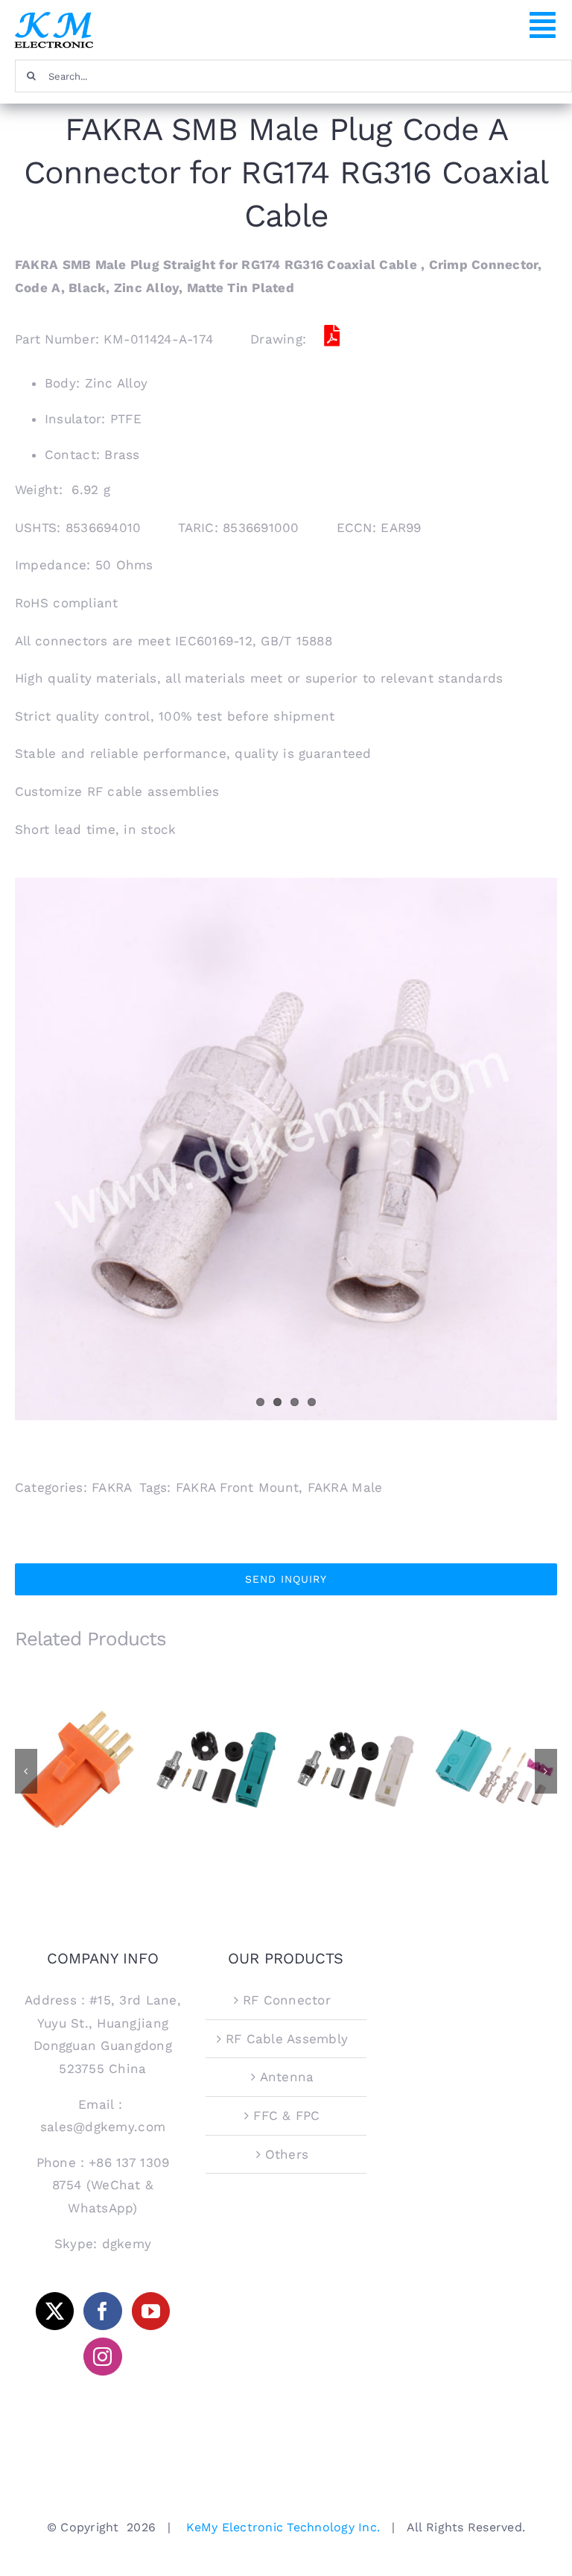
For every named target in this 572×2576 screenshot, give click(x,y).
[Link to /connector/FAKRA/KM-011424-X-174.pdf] (331, 336)
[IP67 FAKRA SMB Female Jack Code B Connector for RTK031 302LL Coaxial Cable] (356, 1769)
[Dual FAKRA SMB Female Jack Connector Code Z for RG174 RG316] (495, 1769)
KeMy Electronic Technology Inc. (283, 2527)
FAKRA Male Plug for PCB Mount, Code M (77, 1746)
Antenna (287, 2077)
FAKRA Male (345, 1487)
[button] (26, 1771)
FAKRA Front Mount (237, 1487)
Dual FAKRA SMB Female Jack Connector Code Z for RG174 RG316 (495, 1740)
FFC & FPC (286, 2115)
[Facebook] (102, 2311)
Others (287, 2154)
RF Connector (287, 2000)
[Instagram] (102, 2357)
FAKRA (112, 1487)
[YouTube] (151, 2311)
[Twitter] (55, 2311)
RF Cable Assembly (287, 2039)
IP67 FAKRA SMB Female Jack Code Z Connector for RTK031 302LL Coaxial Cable (216, 1734)
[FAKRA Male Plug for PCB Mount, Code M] (77, 1769)
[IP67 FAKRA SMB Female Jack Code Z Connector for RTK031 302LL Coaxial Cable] (216, 1769)
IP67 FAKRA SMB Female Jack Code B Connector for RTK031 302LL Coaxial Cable (356, 1734)
